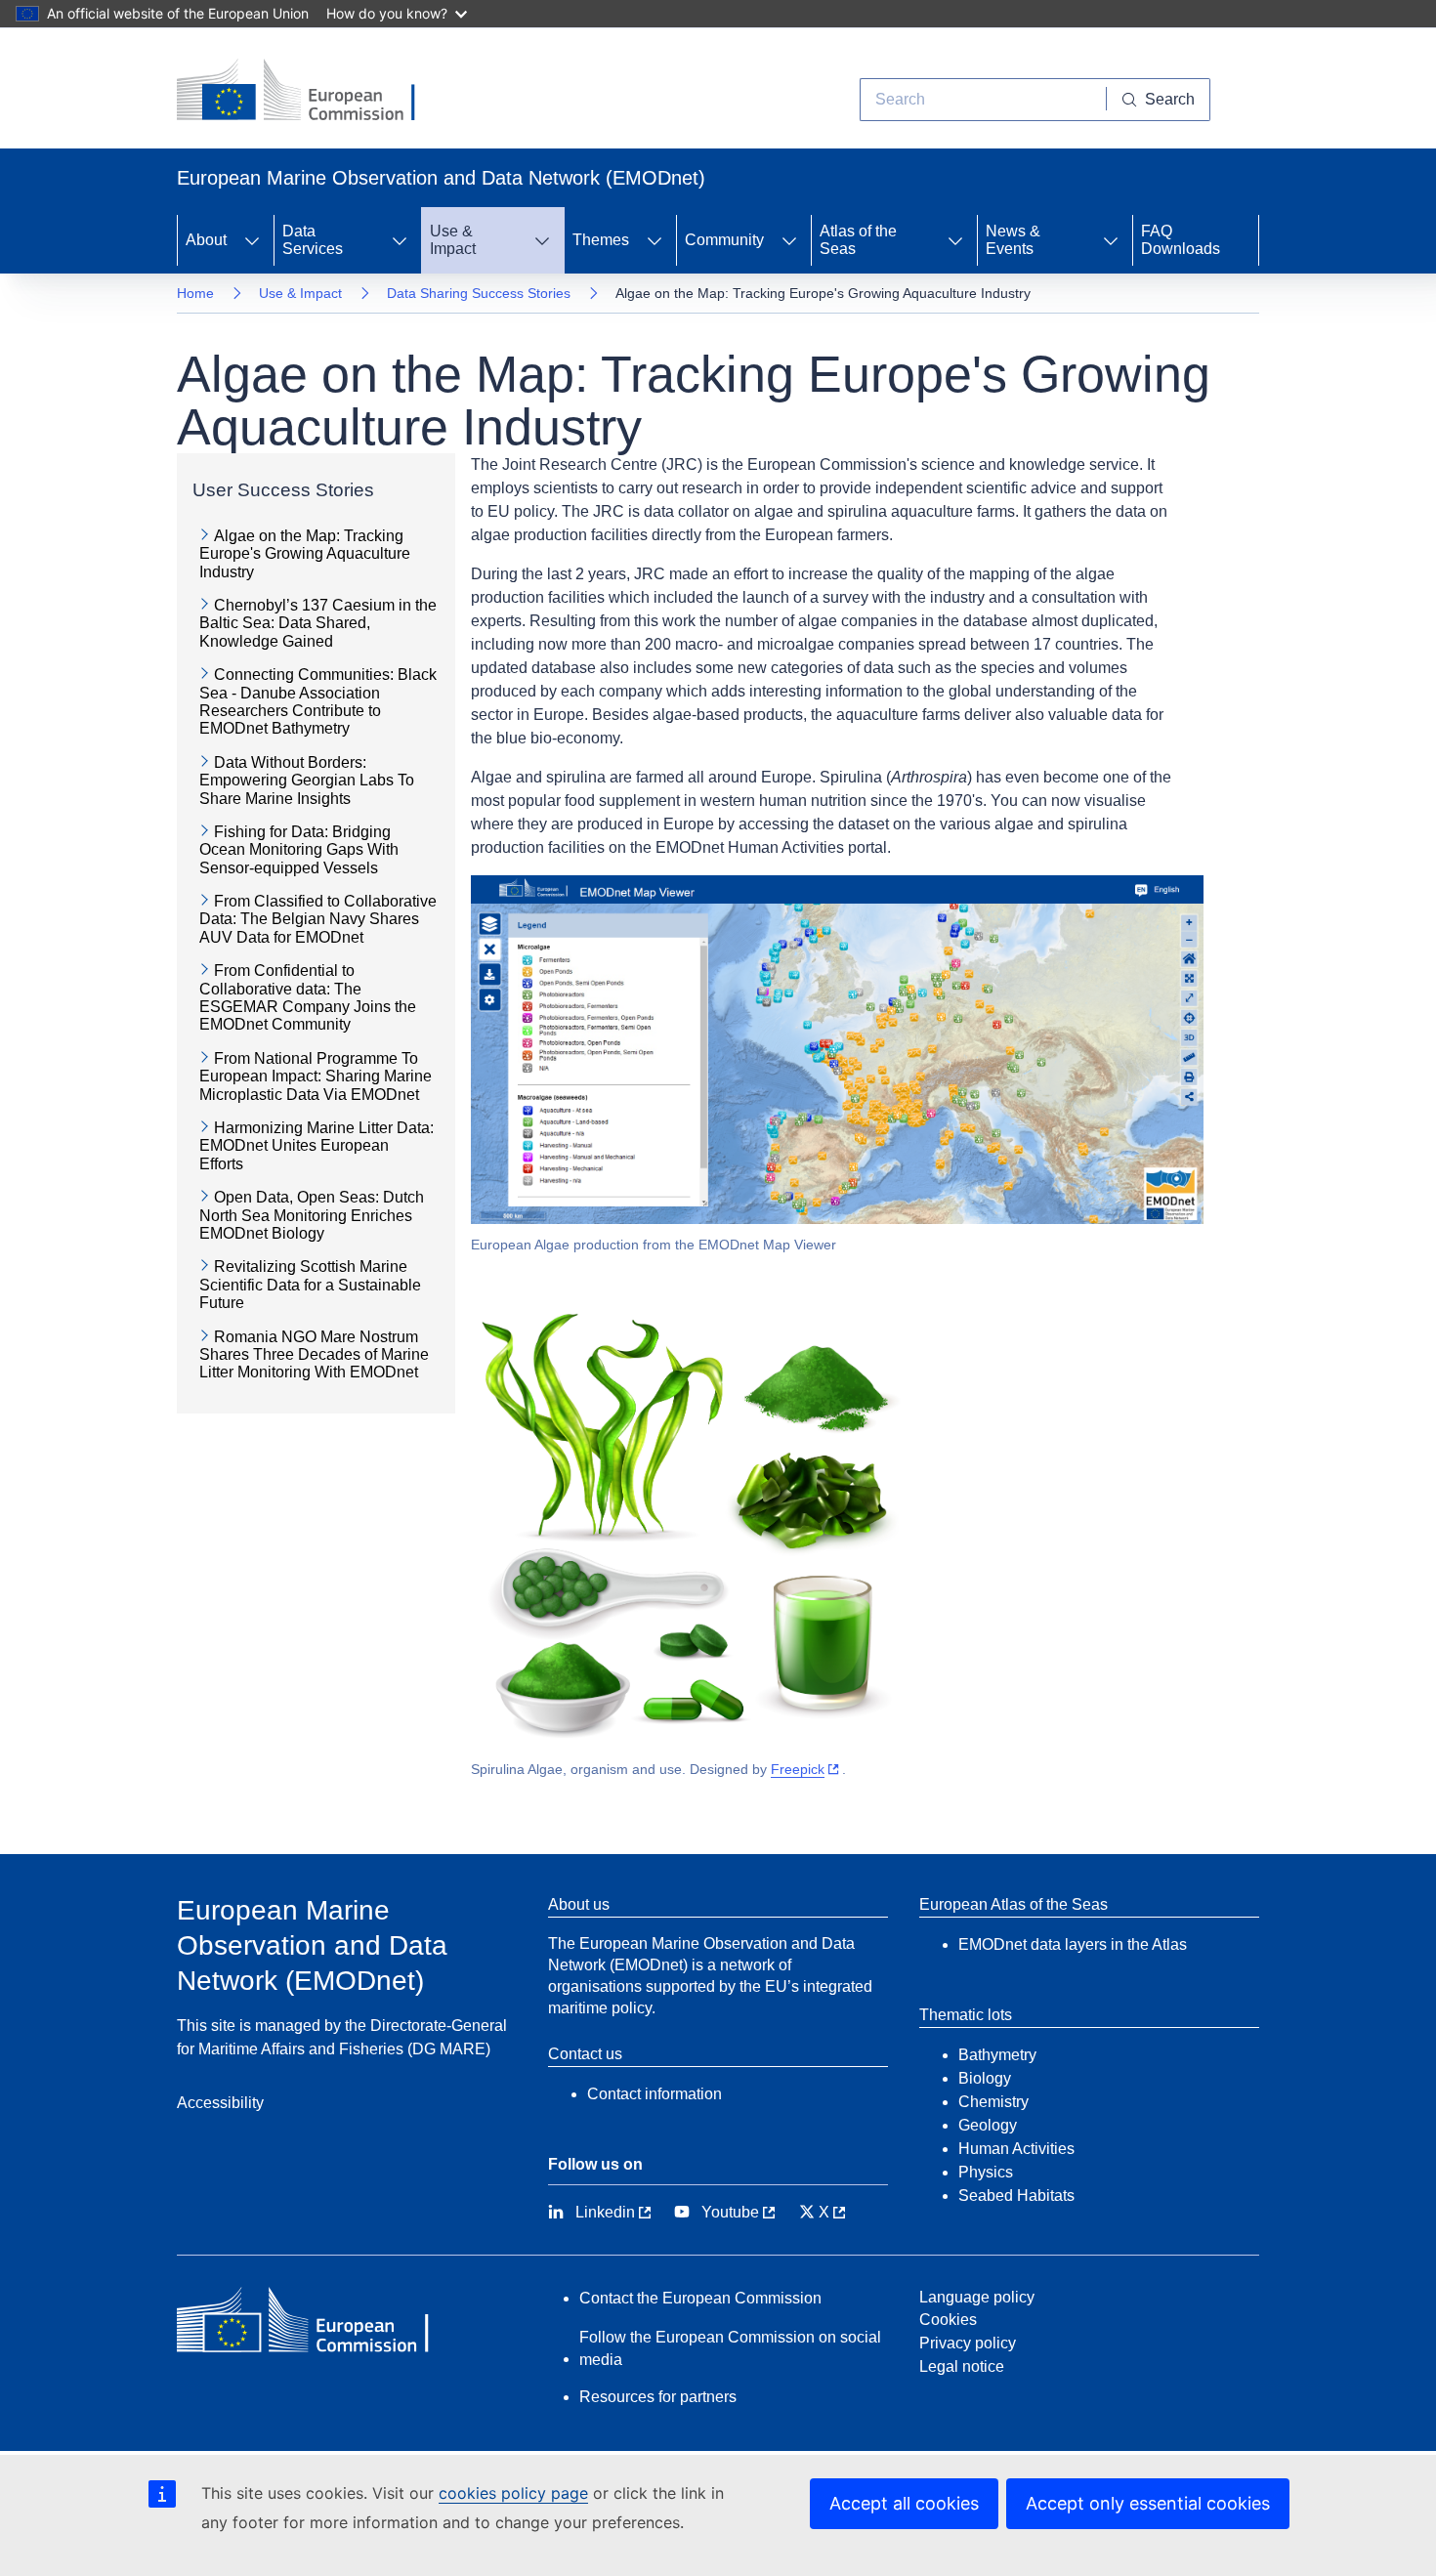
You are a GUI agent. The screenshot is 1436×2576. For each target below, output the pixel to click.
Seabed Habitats (1016, 2196)
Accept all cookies (904, 2503)
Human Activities (1016, 2149)
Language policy (977, 2297)
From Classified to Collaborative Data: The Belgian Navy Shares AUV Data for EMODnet (318, 919)
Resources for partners (658, 2397)
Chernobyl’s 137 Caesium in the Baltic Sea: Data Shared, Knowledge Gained (318, 623)
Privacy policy (968, 2343)
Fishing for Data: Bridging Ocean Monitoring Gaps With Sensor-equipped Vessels (299, 850)
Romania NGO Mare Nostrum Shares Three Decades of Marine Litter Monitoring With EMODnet (314, 1355)
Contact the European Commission (700, 2298)
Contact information (655, 2094)
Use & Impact (300, 293)
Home (195, 293)
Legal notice (962, 2366)
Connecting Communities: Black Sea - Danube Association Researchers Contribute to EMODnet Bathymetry (318, 701)
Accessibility (220, 2103)
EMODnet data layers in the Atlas (1073, 1944)
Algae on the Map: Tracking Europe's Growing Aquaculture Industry (305, 554)
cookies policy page (513, 2493)
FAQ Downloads (1181, 240)
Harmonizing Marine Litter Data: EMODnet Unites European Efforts (317, 1146)
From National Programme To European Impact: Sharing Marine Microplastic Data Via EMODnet (316, 1077)
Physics (986, 2172)
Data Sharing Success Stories (479, 293)
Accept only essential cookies (1148, 2503)
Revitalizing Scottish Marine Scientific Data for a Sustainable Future (310, 1285)
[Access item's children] (252, 240)
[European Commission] (311, 92)
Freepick (798, 1769)
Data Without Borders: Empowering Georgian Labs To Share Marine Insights (307, 781)
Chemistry (993, 2102)
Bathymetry (997, 2055)
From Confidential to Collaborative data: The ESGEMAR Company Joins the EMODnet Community (308, 997)
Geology (988, 2125)
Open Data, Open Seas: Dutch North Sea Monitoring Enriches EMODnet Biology (312, 1215)
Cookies (948, 2320)
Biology (985, 2078)
